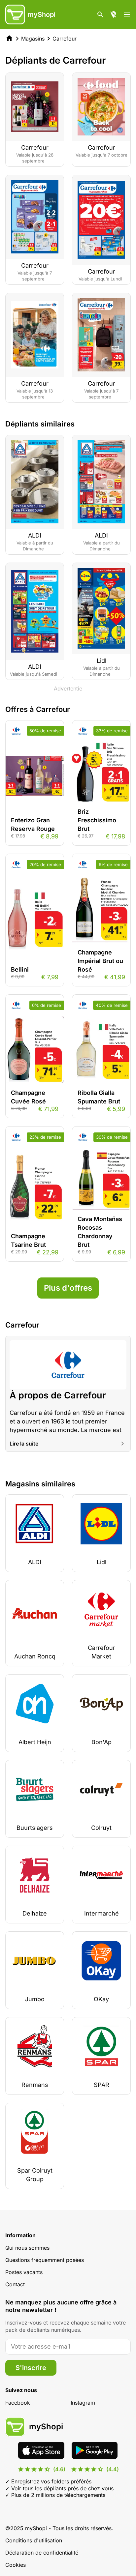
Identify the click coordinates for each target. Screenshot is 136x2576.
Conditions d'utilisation (34, 2540)
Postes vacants (24, 2272)
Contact (15, 2284)
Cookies (16, 2565)
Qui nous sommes (27, 2248)
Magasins (33, 39)
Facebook (18, 2403)
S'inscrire (31, 2368)
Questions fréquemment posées (45, 2260)
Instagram (83, 2403)
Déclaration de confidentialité (42, 2553)
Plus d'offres (68, 1288)
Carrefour (65, 39)
